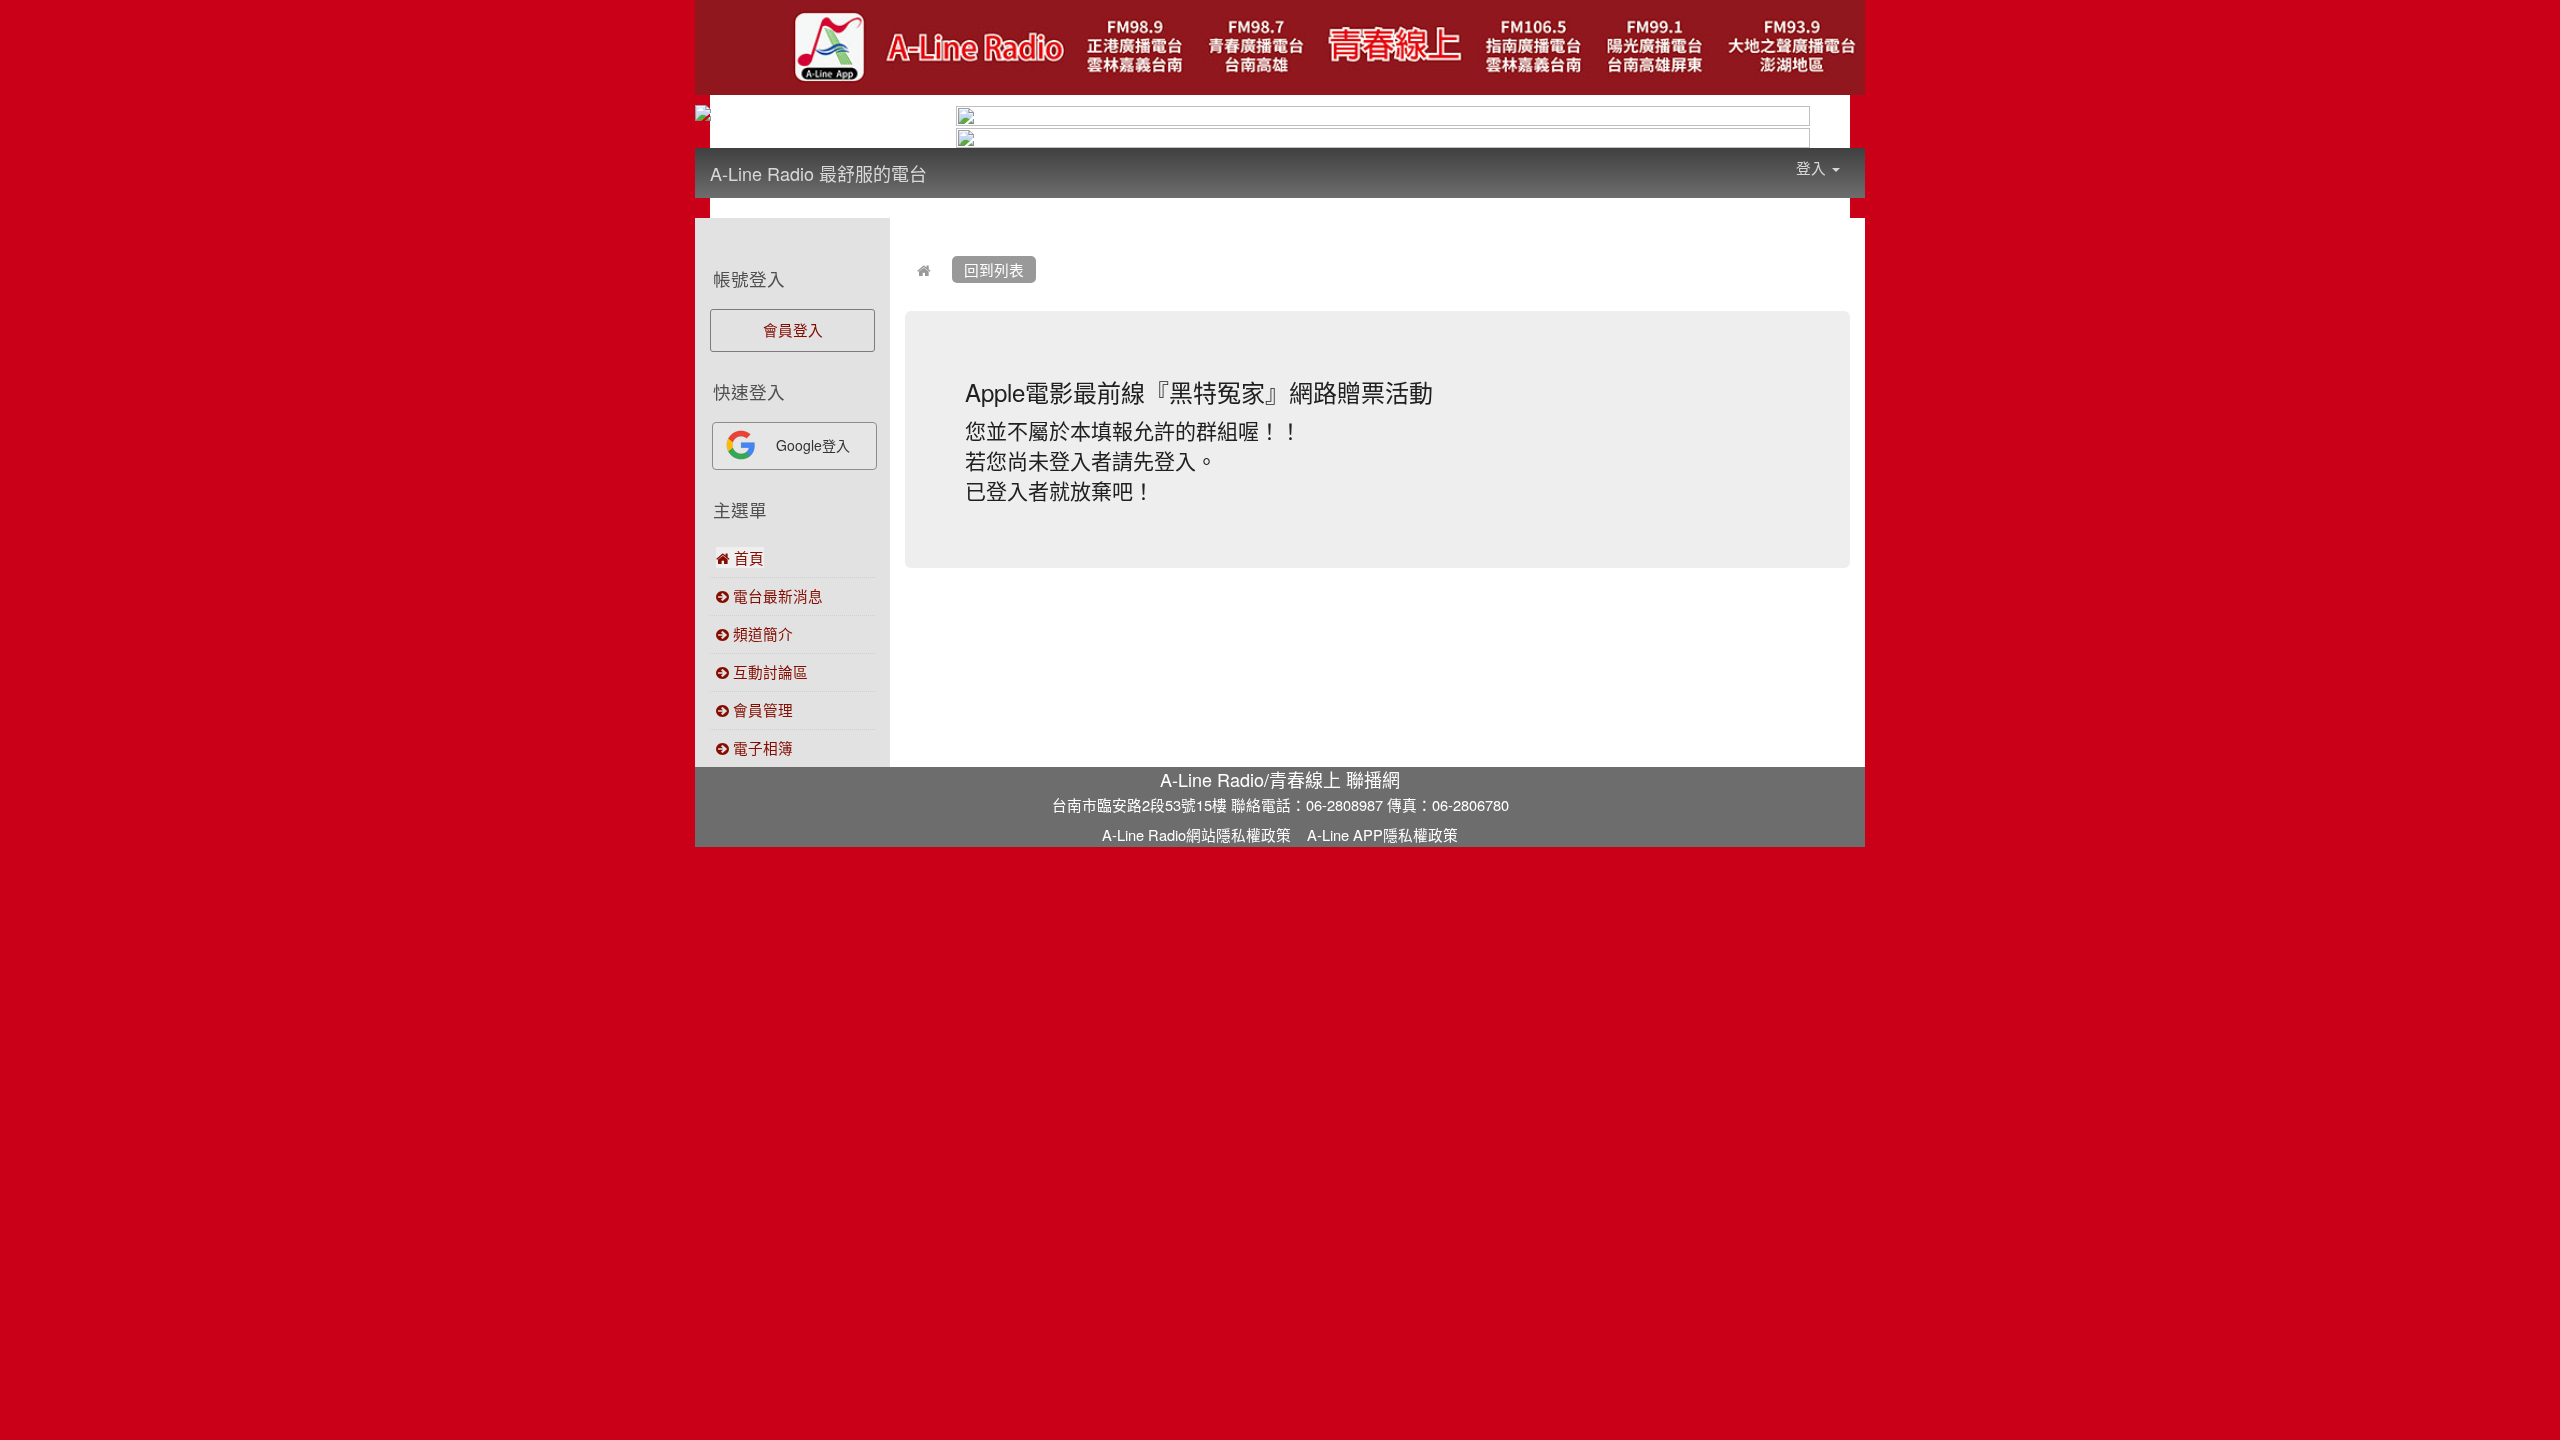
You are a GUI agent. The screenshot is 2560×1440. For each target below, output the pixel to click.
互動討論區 (768, 671)
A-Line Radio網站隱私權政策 (1196, 834)
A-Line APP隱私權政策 (1382, 834)
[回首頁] (924, 269)
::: (946, 160)
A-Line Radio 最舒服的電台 (818, 173)
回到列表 (994, 269)
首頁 (747, 557)
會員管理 (761, 709)
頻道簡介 (761, 633)
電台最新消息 (776, 595)
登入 (1813, 167)
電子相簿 (761, 747)
